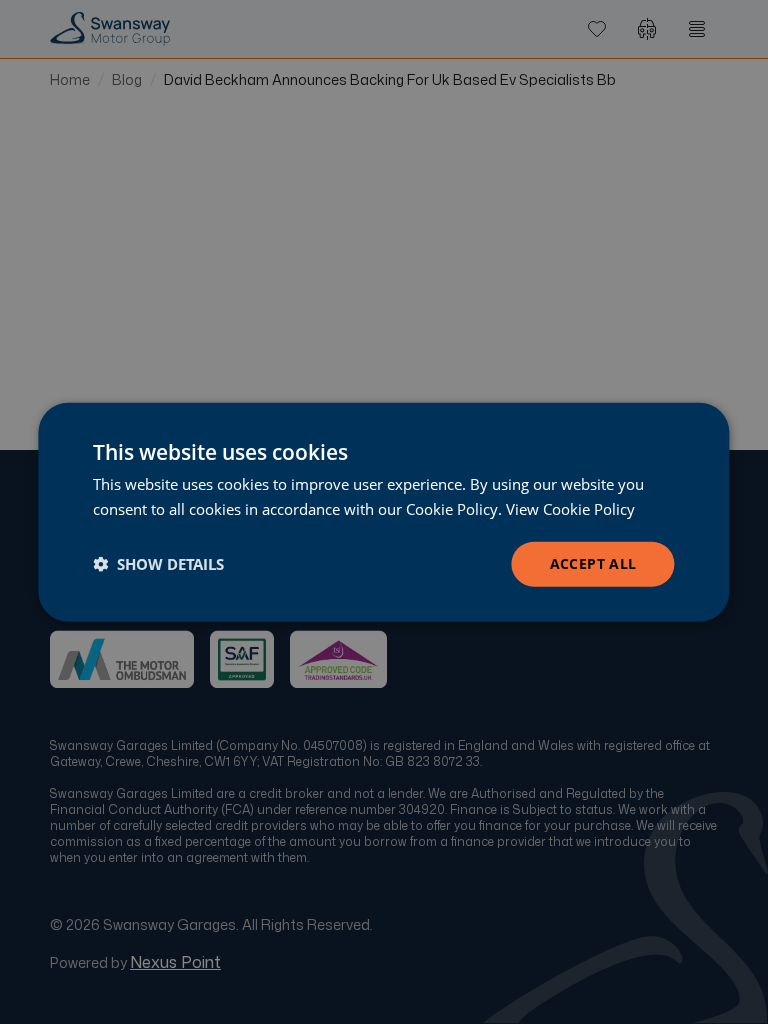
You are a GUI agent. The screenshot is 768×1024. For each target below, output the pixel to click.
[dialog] (383, 512)
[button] (158, 564)
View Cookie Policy (570, 509)
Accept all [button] (593, 563)
